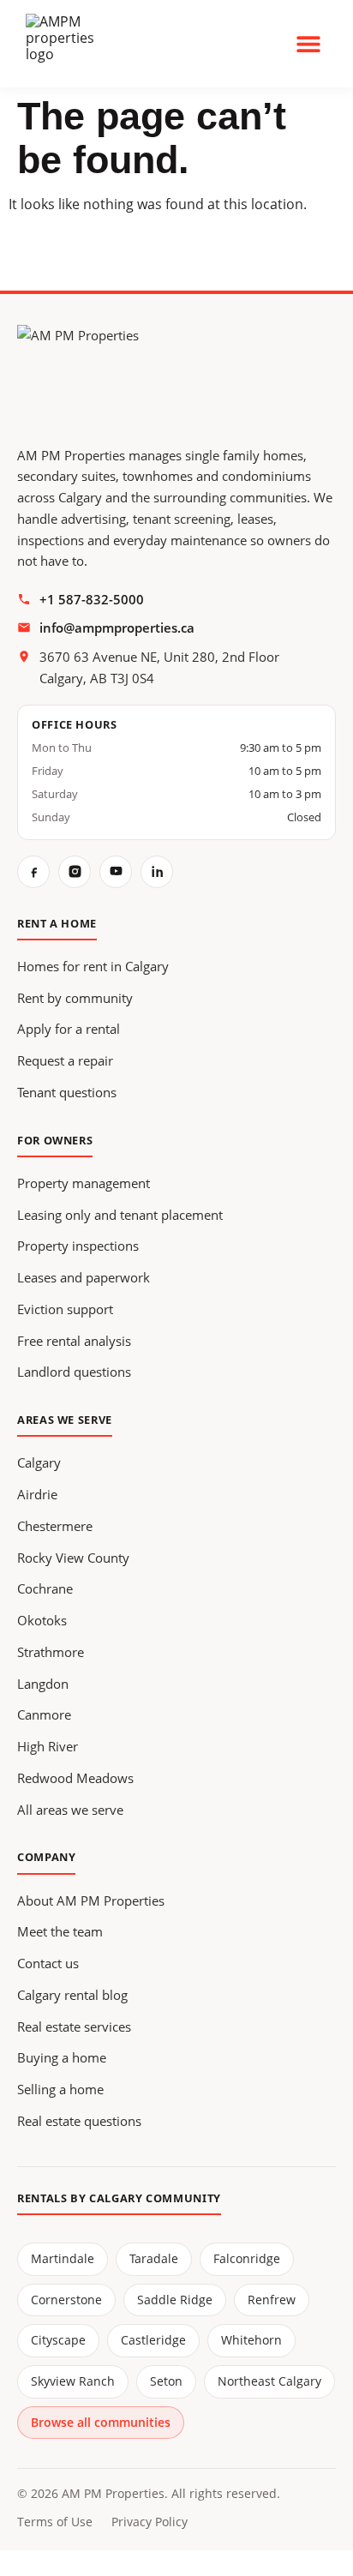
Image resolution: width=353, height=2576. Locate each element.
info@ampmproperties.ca (117, 627)
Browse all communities (101, 2422)
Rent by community (75, 998)
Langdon (43, 1684)
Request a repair (65, 1060)
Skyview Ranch (73, 2381)
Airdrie (37, 1494)
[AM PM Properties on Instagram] (75, 872)
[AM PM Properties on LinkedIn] (157, 872)
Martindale (63, 2258)
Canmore (44, 1714)
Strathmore (51, 1652)
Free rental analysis (74, 1341)
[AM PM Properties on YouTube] (116, 872)
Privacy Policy (150, 2522)
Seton (166, 2381)
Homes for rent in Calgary (93, 966)
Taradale (154, 2258)
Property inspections (78, 1246)
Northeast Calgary (269, 2381)
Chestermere (55, 1526)
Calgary (39, 1462)
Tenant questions (67, 1092)
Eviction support (65, 1309)
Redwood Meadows (75, 1778)
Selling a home (60, 2089)
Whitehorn (251, 2340)
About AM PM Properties (91, 1900)
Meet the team (60, 1931)
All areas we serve (70, 1810)
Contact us (48, 1963)
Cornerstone (66, 2300)
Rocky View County (73, 1558)
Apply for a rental (69, 1029)
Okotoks (42, 1620)
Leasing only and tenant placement (120, 1215)
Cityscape (58, 2340)
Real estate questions (79, 2121)
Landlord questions (74, 1372)
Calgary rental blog (72, 1995)
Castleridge (153, 2340)
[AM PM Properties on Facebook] (33, 872)
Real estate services (74, 2027)
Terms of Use (55, 2522)
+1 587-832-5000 (92, 599)
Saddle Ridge (175, 2300)
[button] (308, 43)
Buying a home (62, 2057)
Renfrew (272, 2300)
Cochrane (45, 1588)
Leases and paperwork (84, 1277)
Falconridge (247, 2258)
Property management (84, 1183)
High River (48, 1746)
